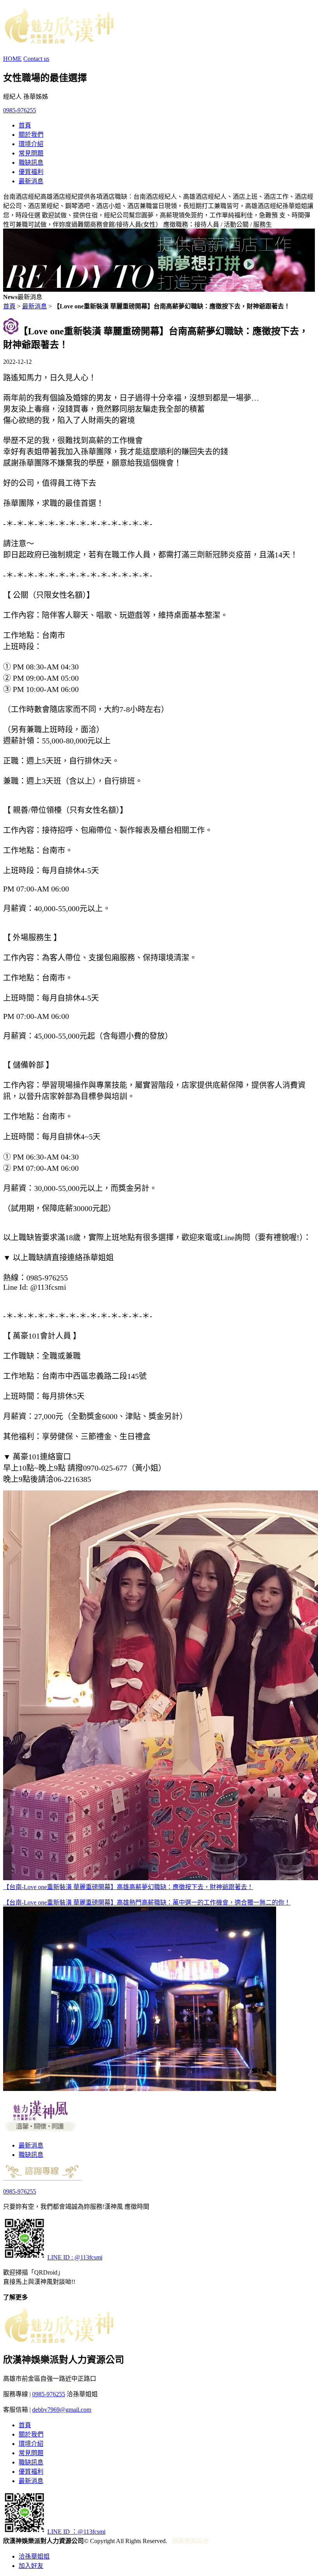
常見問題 (31, 153)
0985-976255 (20, 110)
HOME (12, 59)
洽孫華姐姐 (34, 2556)
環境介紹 (31, 144)
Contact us (36, 59)
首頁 (25, 125)
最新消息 (31, 181)
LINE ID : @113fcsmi (75, 2257)
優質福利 (31, 172)
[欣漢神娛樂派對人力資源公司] (59, 40)
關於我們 (31, 135)
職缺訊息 (31, 163)
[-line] (24, 2257)
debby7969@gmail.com (62, 2410)
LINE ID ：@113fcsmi (76, 2532)
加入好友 (31, 2566)
